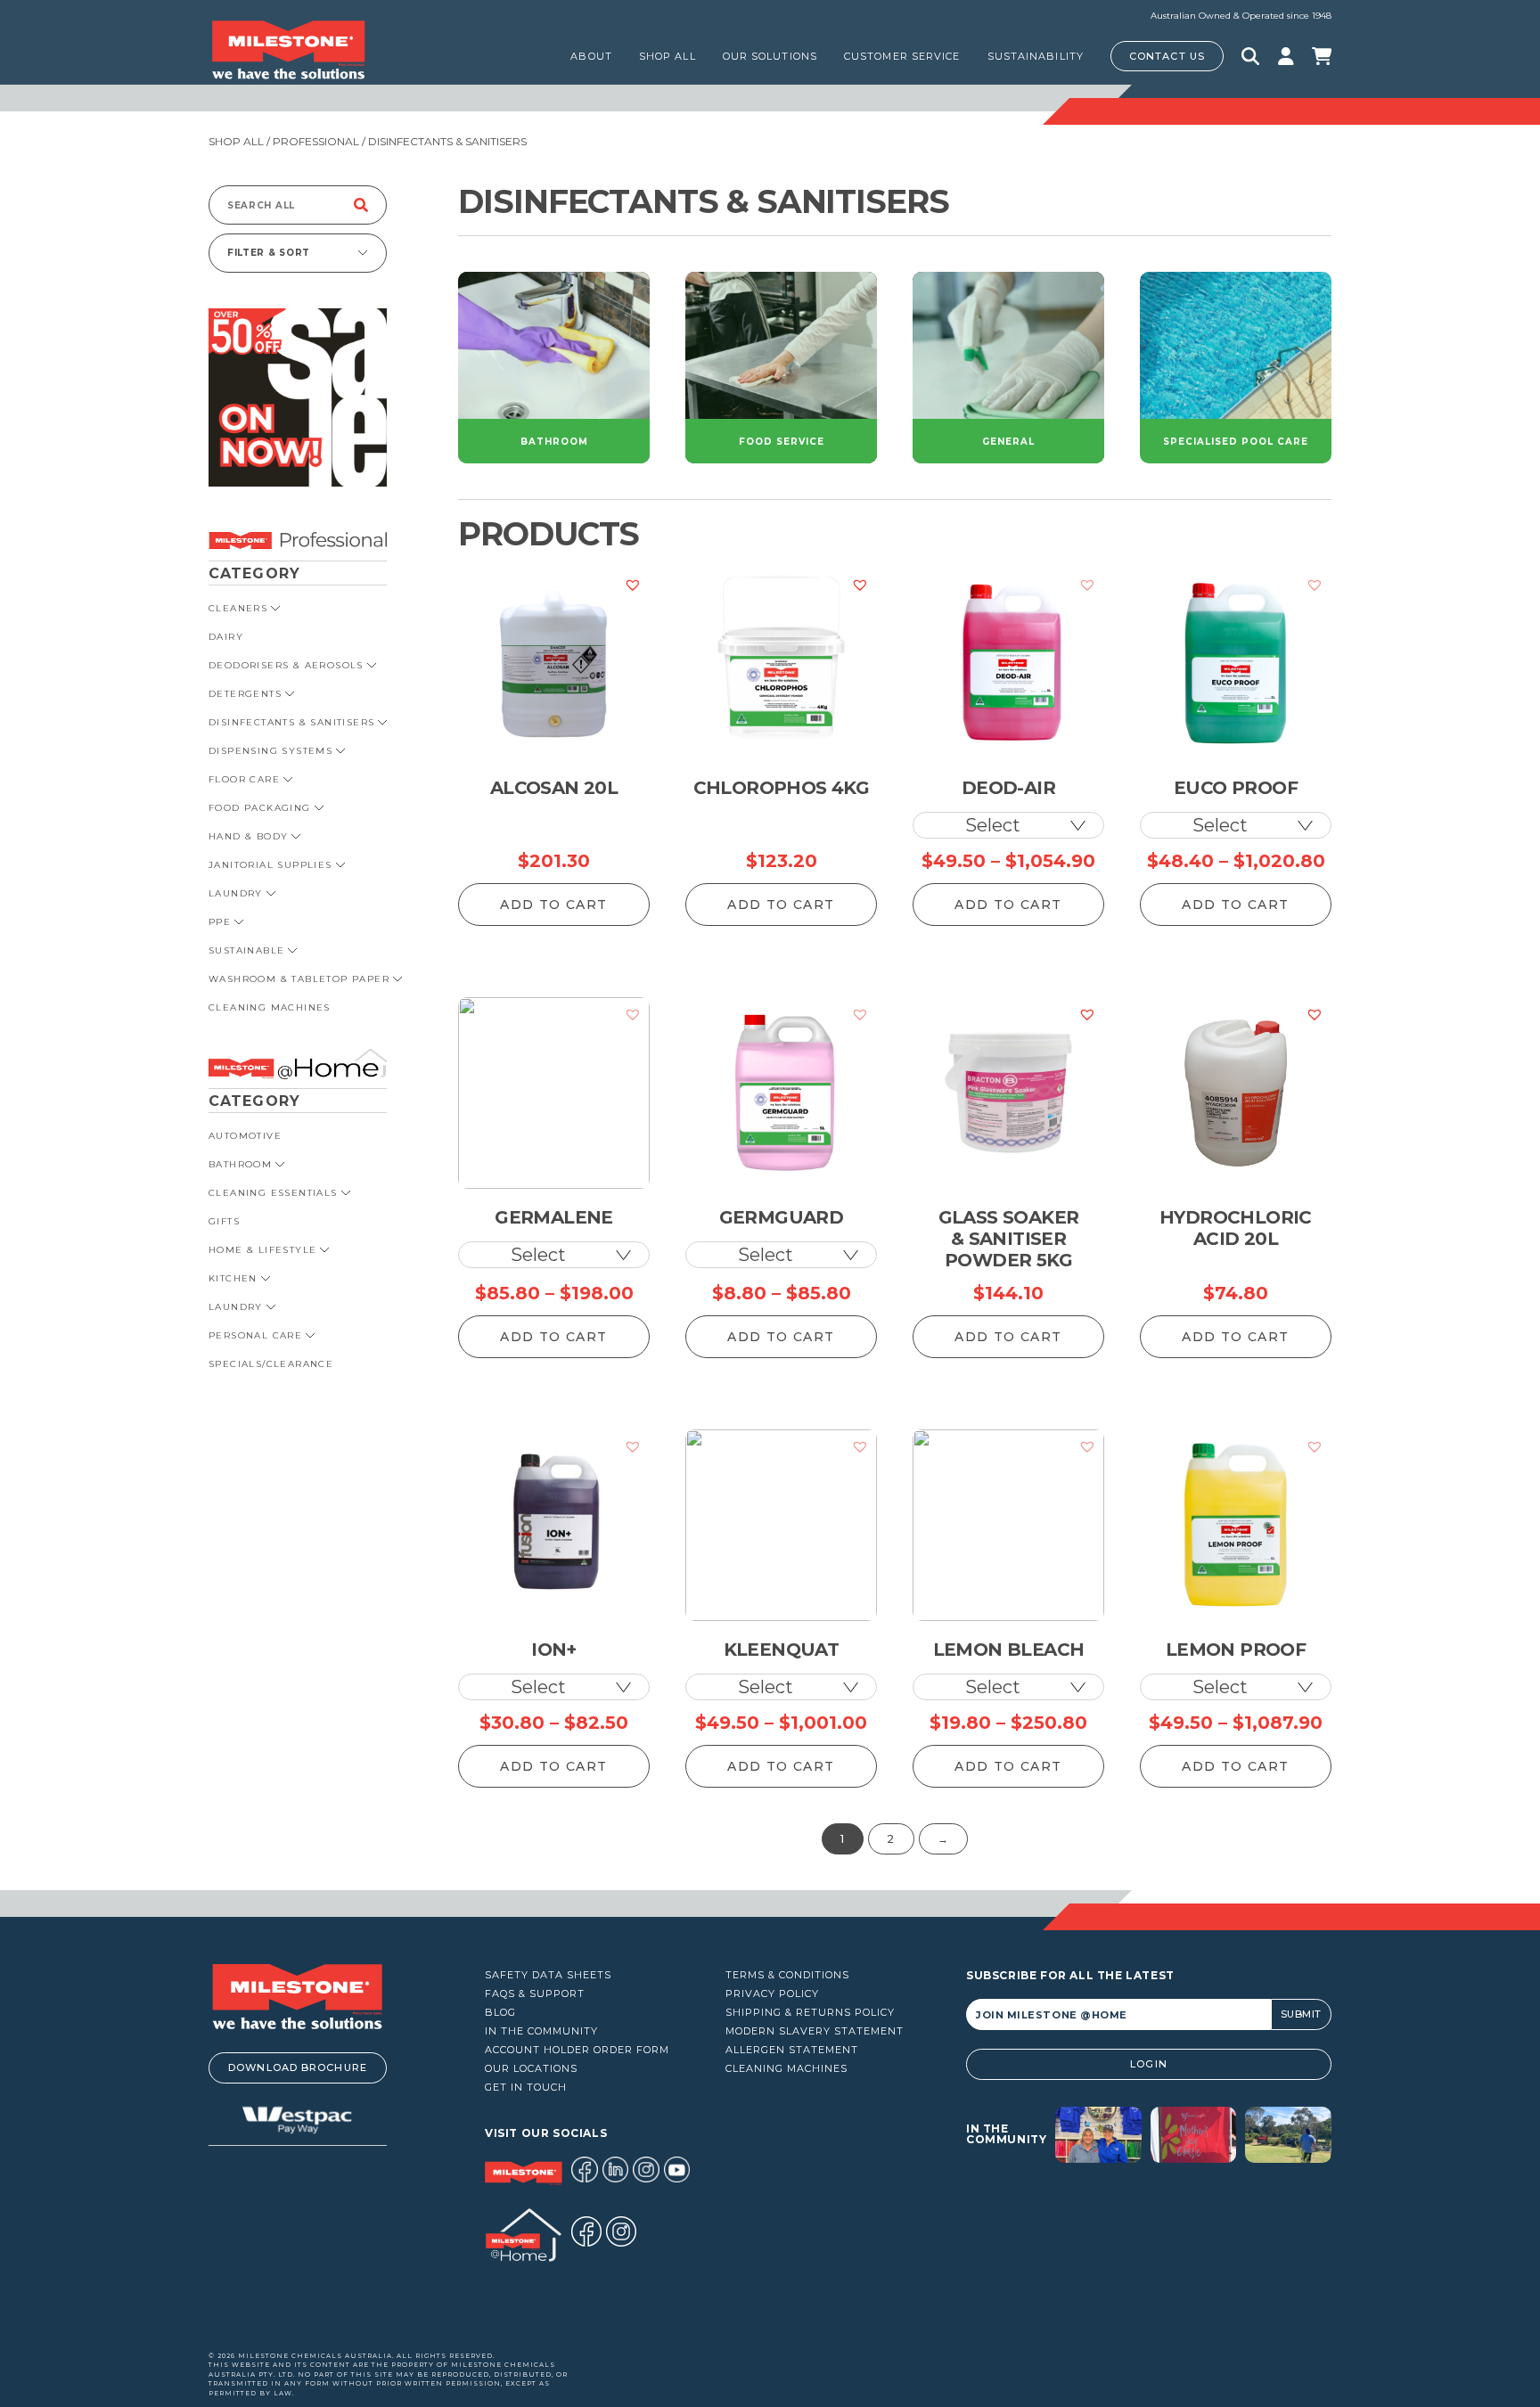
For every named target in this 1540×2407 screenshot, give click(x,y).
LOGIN (1149, 2064)
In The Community (541, 2031)
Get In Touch (526, 2088)
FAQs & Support (535, 1994)
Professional (316, 141)
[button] (633, 585)
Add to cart (553, 905)
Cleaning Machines (786, 2069)
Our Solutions (770, 56)
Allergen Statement (792, 2050)
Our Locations (531, 2069)
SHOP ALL (668, 56)
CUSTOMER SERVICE (902, 56)
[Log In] (1286, 56)
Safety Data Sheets (548, 1975)
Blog (500, 2013)
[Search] (361, 205)
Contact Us (1167, 56)
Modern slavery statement (815, 2031)
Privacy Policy (772, 1994)
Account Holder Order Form (577, 2050)
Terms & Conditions (787, 1975)
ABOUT (591, 56)
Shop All (236, 141)
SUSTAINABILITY (1036, 56)
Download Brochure (298, 2067)
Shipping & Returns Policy (810, 2013)
